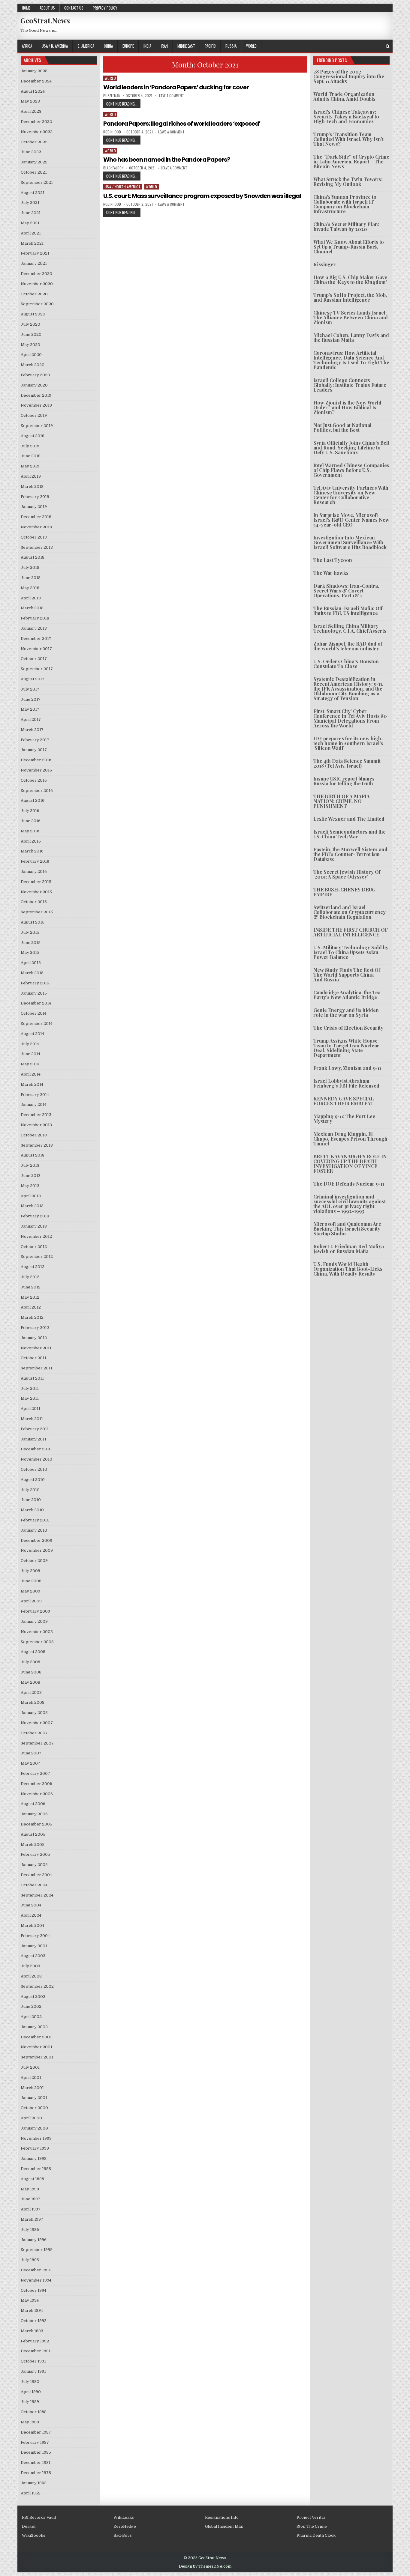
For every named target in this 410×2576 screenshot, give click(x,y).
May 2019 (30, 466)
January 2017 (34, 750)
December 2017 (36, 639)
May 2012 (30, 1297)
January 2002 (34, 2027)
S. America (86, 46)
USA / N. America (55, 46)
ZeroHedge (125, 2526)
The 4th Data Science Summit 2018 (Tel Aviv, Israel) (347, 763)
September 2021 (37, 182)
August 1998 (32, 2179)
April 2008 (31, 1692)
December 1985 (36, 2452)
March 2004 (32, 1925)
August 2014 (32, 1034)
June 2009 (31, 1581)
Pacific (210, 46)
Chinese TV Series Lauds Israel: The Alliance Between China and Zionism (351, 317)
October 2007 (34, 1733)
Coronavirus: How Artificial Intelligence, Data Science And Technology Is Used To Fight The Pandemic (351, 360)
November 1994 (36, 2280)
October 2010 (34, 1469)
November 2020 (37, 284)
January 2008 (34, 1713)
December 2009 (36, 1540)
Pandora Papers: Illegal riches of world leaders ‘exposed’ (182, 124)
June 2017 (31, 699)
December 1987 (36, 2432)
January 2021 (34, 263)
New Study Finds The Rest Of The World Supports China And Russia (347, 975)
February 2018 (35, 618)
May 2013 (30, 1186)
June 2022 (31, 152)
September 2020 (37, 304)
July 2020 (30, 324)
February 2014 (35, 1095)
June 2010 (31, 1500)
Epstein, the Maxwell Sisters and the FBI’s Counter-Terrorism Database (350, 854)
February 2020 (35, 375)
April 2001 (31, 2078)
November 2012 (36, 1236)
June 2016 (31, 821)
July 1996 (30, 2230)
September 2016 (37, 791)
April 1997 (31, 2209)
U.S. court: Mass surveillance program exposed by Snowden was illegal (202, 196)
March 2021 (32, 243)
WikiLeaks (124, 2517)
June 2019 (31, 456)
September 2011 (36, 1368)
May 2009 (30, 1591)
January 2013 (34, 1226)
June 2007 (31, 1753)
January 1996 (34, 2240)
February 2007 (35, 1773)
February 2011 (35, 1429)
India (147, 46)
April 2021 (31, 233)
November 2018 (36, 527)
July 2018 (30, 567)
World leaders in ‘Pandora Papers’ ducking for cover (176, 87)
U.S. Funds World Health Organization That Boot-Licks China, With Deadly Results (348, 1269)
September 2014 (37, 1024)
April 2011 (30, 1409)
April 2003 (31, 1976)
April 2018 (31, 598)
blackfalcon (113, 168)
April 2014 (31, 1074)
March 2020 (33, 365)
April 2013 (31, 1196)
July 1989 (30, 2402)
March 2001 (32, 2088)
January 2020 (34, 385)
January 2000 (34, 2128)
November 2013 (36, 1125)
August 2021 (33, 193)
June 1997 (30, 2199)
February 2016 (35, 861)
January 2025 (34, 71)
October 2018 (34, 537)
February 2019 (35, 497)
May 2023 (30, 101)
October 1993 (34, 2321)
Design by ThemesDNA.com (205, 2566)
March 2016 (32, 851)
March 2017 (32, 730)
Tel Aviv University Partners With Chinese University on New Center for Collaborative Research (351, 495)
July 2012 (30, 1277)
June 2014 (30, 1054)
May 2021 (30, 223)
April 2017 (31, 719)
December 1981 (36, 2463)
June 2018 (31, 578)
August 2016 (33, 800)
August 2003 (33, 1956)
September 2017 (37, 669)
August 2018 (33, 557)
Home (26, 8)
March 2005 (33, 1845)
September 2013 (37, 1145)
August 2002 (33, 1997)
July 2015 (30, 932)
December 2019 (36, 395)
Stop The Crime (312, 2526)
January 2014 (34, 1104)
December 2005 (36, 1824)
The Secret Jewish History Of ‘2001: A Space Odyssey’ (347, 874)
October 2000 (34, 2108)
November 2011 (36, 1348)
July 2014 (30, 1044)
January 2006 (34, 1814)
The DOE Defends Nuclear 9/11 (349, 1184)
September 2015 (37, 912)
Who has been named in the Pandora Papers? (167, 160)
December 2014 (36, 1003)
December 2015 (36, 882)
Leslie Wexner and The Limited (349, 819)
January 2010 (34, 1530)
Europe (128, 46)
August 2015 (33, 922)
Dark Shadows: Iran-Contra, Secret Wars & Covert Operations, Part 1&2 (346, 591)
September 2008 (37, 1642)
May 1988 (30, 2422)
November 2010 (36, 1459)
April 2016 (31, 841)
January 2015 (34, 993)
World (251, 46)
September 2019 (37, 426)
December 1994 (36, 2270)
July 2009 (30, 1571)
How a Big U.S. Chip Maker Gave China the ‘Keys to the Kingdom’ (350, 280)
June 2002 (31, 2006)
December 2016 (36, 760)
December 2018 (36, 517)
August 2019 (33, 436)
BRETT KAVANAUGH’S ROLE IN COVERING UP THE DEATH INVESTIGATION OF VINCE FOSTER (350, 1164)
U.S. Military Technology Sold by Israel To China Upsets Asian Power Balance (351, 952)
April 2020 (31, 355)
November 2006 (37, 1794)
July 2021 (30, 203)
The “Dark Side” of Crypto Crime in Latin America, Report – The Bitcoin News (351, 161)
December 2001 (36, 2037)
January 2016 (34, 872)
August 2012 (33, 1267)
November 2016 (36, 770)
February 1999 (35, 2148)
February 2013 (35, 1216)
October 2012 (34, 1247)
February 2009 (35, 1611)
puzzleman (112, 96)
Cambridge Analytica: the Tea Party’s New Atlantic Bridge (347, 995)
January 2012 (34, 1338)
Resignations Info (222, 2517)
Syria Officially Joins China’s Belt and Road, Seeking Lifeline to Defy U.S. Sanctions (351, 448)
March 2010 (32, 1510)
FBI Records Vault (39, 2517)
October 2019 (34, 415)
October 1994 (33, 2290)
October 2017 (34, 659)
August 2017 (33, 679)
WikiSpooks (34, 2535)
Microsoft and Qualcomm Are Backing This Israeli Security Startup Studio (347, 1229)
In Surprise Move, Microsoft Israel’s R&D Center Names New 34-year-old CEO (351, 520)
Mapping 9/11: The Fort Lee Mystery (344, 1119)
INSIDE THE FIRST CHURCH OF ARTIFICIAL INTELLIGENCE (351, 932)
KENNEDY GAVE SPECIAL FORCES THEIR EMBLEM (344, 1101)
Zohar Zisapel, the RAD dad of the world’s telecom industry (348, 646)
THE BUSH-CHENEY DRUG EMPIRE (344, 892)
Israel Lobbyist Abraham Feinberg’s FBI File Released (346, 1083)
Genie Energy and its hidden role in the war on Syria (346, 1012)
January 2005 (34, 1865)
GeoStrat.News (45, 20)
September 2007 (37, 1743)
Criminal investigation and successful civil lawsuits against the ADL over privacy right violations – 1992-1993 (350, 1204)
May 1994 (30, 2300)
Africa (27, 46)
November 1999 (36, 2138)
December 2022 (36, 122)
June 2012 (31, 1287)
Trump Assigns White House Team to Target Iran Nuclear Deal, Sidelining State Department (346, 1048)
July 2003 (30, 1966)
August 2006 (33, 1804)
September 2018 (37, 547)
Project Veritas (311, 2517)
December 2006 (36, 1784)
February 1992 (35, 2341)
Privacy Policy (105, 8)
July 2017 (30, 689)
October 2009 (34, 1561)
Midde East (186, 46)
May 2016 (30, 831)
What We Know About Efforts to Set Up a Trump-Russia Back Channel (349, 247)
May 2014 (30, 1064)
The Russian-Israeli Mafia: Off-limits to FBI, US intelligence (349, 611)
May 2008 (30, 1682)
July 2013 (30, 1165)
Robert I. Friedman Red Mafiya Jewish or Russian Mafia (349, 1249)
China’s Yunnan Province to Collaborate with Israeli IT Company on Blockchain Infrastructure (345, 204)
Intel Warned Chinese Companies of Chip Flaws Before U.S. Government (351, 470)
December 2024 (36, 81)
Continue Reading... (123, 104)
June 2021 (31, 213)
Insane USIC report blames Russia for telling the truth (344, 781)
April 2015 (31, 963)
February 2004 (35, 1936)
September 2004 (37, 1895)
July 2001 (30, 2067)
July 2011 (30, 1388)
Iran (164, 46)
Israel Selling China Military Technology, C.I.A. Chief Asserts (350, 628)
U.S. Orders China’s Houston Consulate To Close (346, 664)
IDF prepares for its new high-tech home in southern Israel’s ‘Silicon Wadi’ (348, 743)
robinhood (112, 132)
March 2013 (32, 1206)
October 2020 (34, 294)
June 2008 (31, 1672)
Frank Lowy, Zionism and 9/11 (347, 1068)
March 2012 (32, 1317)
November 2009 (37, 1550)
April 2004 (31, 1915)
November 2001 (36, 2047)
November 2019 (36, 405)
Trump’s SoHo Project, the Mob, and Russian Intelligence (350, 297)
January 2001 (34, 2098)
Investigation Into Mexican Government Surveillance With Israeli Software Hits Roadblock (350, 542)
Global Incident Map (224, 2526)
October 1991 (33, 2361)
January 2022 (34, 162)
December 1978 (36, 2473)
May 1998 (30, 2189)
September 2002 (37, 1986)
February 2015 (35, 983)
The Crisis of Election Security (348, 1028)
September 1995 (37, 2250)
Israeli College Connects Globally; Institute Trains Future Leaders (350, 385)
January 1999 (34, 2158)
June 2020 (31, 334)
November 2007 (37, 1723)
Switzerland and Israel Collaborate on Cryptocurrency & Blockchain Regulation (350, 912)
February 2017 (35, 740)
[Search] (388, 46)
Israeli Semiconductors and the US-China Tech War (350, 834)
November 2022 (37, 132)
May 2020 (30, 345)
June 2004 (31, 1905)
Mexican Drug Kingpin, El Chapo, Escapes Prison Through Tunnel (350, 1139)
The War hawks (331, 573)
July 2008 (30, 1662)
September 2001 (37, 2057)
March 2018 (32, 608)
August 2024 (33, 91)
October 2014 (34, 1013)
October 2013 (34, 1135)
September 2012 (37, 1257)
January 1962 (34, 2483)
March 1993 (32, 2331)
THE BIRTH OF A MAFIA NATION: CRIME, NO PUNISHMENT (342, 801)
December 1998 (36, 2169)
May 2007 (30, 1763)
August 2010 (33, 1480)
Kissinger (325, 264)
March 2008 (33, 1702)
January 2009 (34, 1621)
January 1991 (33, 2371)
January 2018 (34, 628)
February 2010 (35, 1520)
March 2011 (32, 1419)
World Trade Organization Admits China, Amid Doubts (344, 96)
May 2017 (30, 709)
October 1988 (34, 2412)
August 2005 (33, 1834)
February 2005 (35, 1854)
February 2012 (35, 1328)
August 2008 (33, 1652)
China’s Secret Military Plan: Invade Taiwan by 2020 (346, 227)
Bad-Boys (123, 2535)
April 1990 (31, 2392)
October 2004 (34, 1885)
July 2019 (30, 446)
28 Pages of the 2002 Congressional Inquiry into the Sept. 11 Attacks (349, 76)
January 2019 (34, 507)
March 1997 (32, 2219)
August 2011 (32, 1378)
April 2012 (31, 1307)
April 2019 (31, 476)
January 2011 (33, 1439)
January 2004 (34, 1946)
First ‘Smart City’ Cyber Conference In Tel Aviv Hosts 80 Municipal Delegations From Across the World (350, 718)
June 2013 (31, 1176)
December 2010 (36, 1449)
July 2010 (30, 1490)
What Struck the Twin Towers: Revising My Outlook (348, 182)
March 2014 (32, 1084)
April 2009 (31, 1601)
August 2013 (33, 1155)
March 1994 (32, 2310)
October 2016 (34, 780)
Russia (231, 46)
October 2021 (34, 172)
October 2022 (34, 142)
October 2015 (34, 902)
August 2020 (33, 314)
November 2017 (36, 649)
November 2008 (37, 1632)
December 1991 (36, 2351)
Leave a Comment (171, 96)
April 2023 (31, 111)
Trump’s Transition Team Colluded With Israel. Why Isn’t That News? (348, 139)
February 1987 (35, 2442)
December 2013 (36, 1115)
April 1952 (31, 2493)
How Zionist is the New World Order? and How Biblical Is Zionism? (347, 407)
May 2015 (30, 952)
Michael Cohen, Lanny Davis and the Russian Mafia (351, 337)
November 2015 (36, 892)
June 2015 (31, 943)
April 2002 (31, 2017)
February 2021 (35, 253)
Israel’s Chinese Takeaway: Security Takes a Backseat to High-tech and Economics (346, 116)
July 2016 (30, 811)
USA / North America (123, 187)
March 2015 (32, 973)
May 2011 (30, 1398)
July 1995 (30, 2260)
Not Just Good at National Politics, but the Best (342, 427)
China (108, 46)
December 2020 (36, 274)
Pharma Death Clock (316, 2535)
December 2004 (36, 1875)
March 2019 (32, 487)
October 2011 (33, 1358)
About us (47, 8)
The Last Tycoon (333, 560)
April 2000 (31, 2118)
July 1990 (30, 2382)
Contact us (74, 8)
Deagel (29, 2526)
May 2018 (30, 588)
